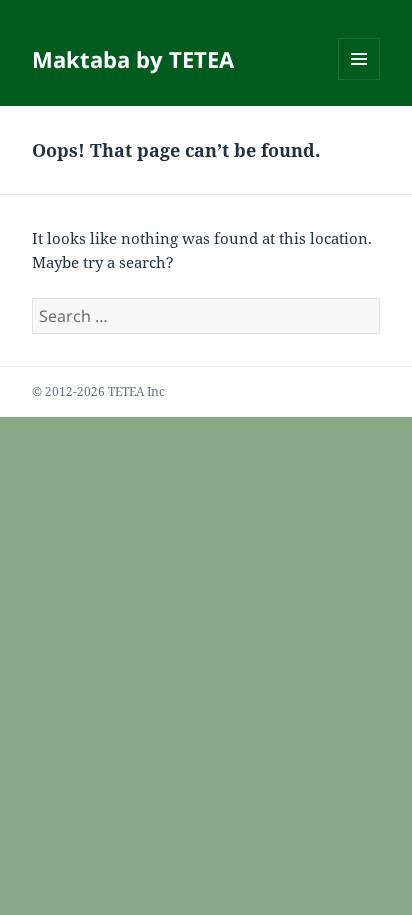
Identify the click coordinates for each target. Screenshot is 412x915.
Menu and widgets (359, 79)
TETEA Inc (136, 391)
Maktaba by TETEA (133, 59)
